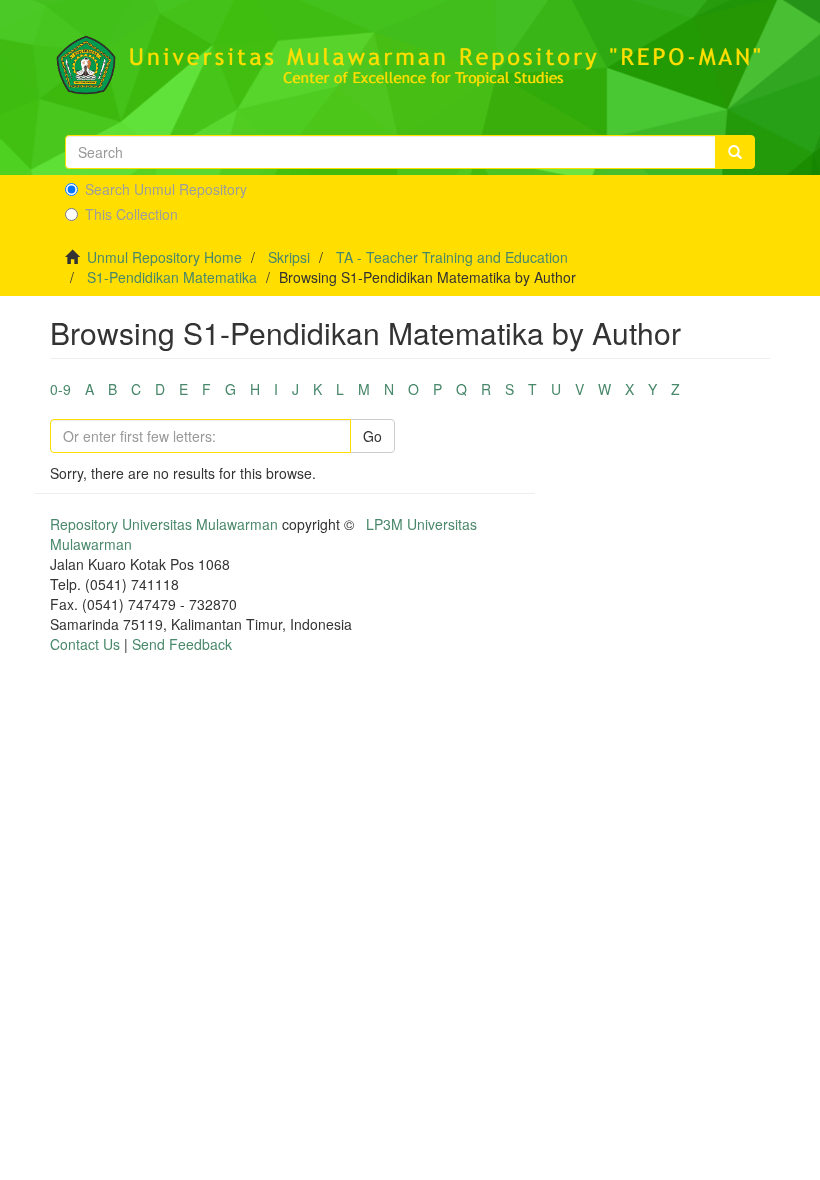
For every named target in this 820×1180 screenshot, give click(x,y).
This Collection (131, 214)
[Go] (735, 152)
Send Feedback (182, 644)
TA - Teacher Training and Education (452, 257)
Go (372, 436)
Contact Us (85, 644)
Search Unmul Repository (166, 189)
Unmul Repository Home (164, 257)
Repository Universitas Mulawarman (164, 524)
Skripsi (289, 257)
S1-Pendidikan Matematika (172, 277)
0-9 (60, 389)
